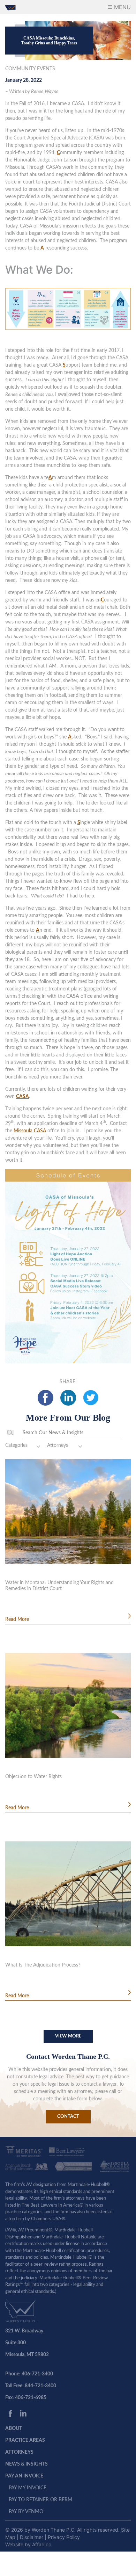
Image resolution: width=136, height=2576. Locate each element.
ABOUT (14, 2429)
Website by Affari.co (28, 2544)
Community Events (30, 69)
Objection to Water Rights (33, 1777)
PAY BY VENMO (26, 2512)
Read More (17, 1619)
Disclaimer (32, 2537)
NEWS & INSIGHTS (27, 2464)
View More (68, 2036)
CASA (22, 1097)
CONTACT (68, 2117)
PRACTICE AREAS (25, 2440)
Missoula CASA (30, 1131)
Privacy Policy (64, 2537)
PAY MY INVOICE (28, 2488)
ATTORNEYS (19, 2452)
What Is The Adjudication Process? (43, 1965)
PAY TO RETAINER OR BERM (40, 2500)
